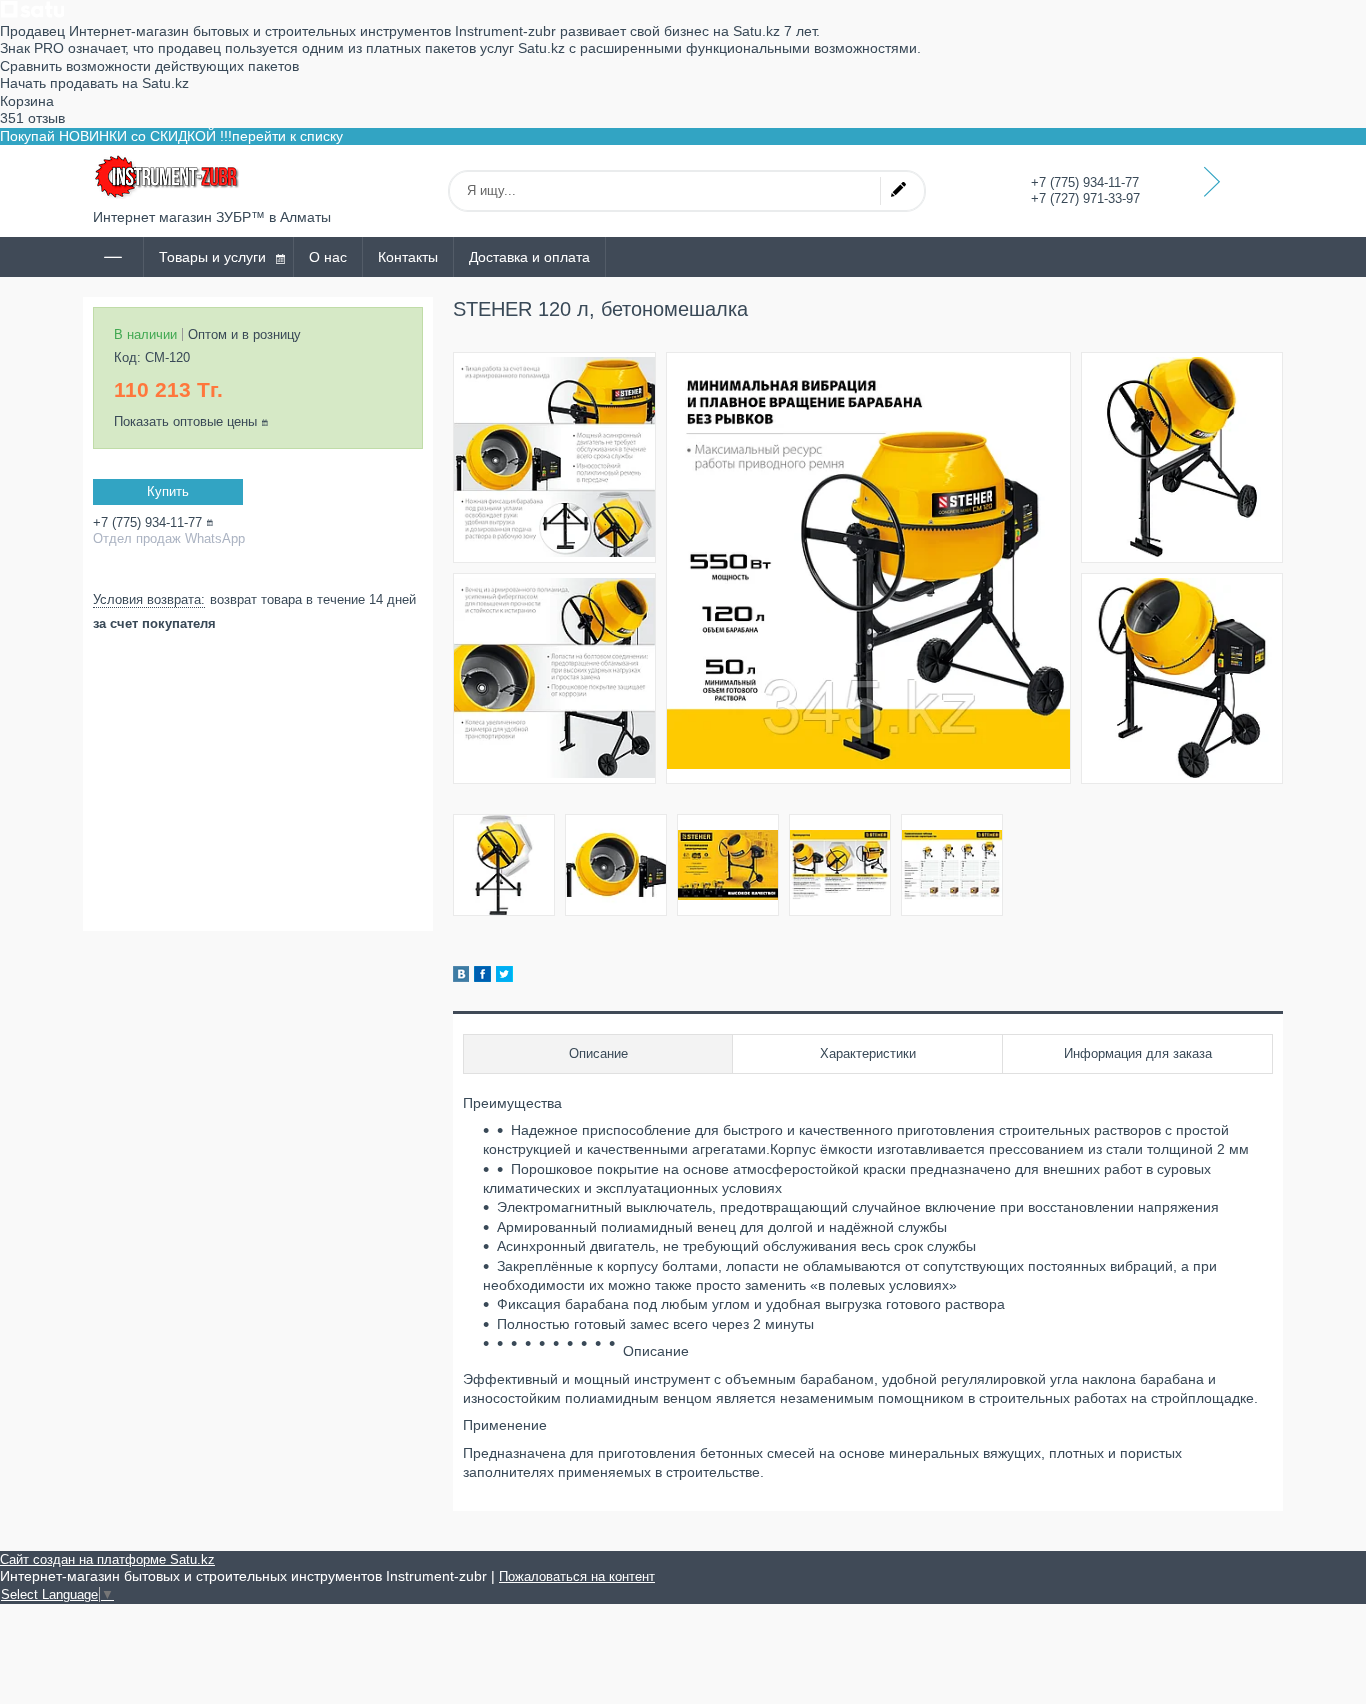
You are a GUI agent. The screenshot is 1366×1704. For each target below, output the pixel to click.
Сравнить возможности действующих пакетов (149, 66)
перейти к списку (287, 136)
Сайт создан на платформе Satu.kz (107, 1559)
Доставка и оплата (529, 257)
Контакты (408, 257)
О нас (328, 257)
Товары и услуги (212, 257)
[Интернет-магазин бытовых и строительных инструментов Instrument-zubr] (168, 177)
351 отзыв (32, 118)
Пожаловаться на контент (577, 1576)
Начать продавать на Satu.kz (94, 83)
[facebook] (482, 977)
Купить (168, 491)
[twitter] (504, 977)
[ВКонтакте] (461, 977)
